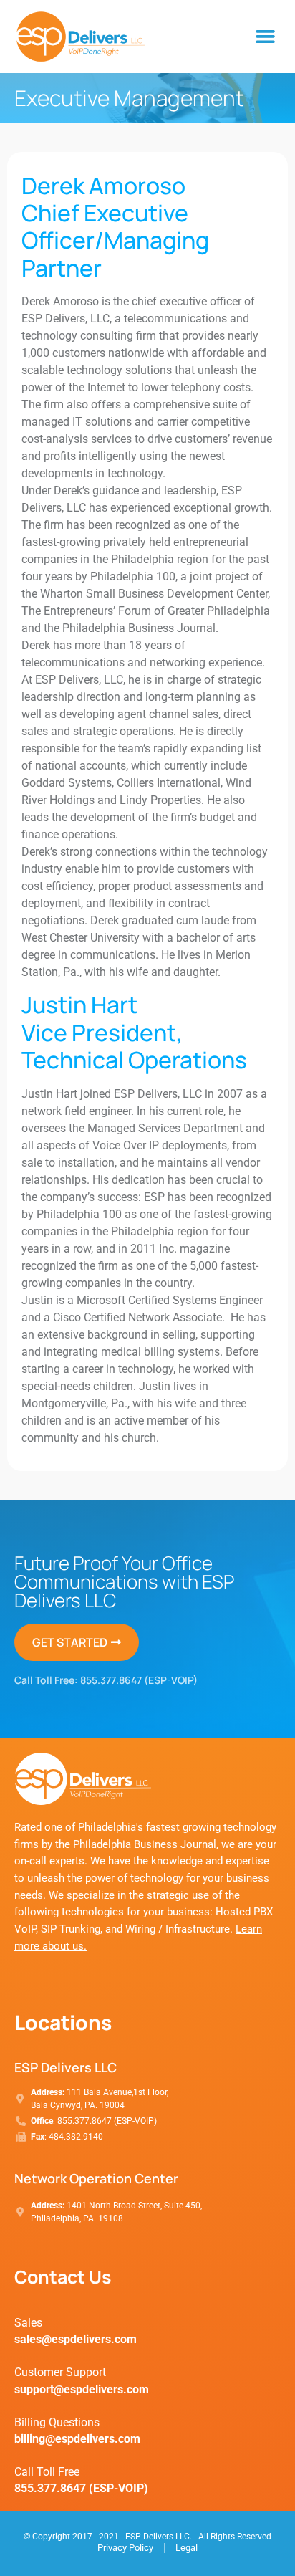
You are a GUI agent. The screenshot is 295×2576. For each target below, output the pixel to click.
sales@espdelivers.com (76, 2339)
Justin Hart (79, 1005)
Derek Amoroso (103, 186)
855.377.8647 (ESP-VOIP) (139, 1680)
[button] (266, 37)
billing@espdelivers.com (77, 2439)
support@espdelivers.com (82, 2389)
